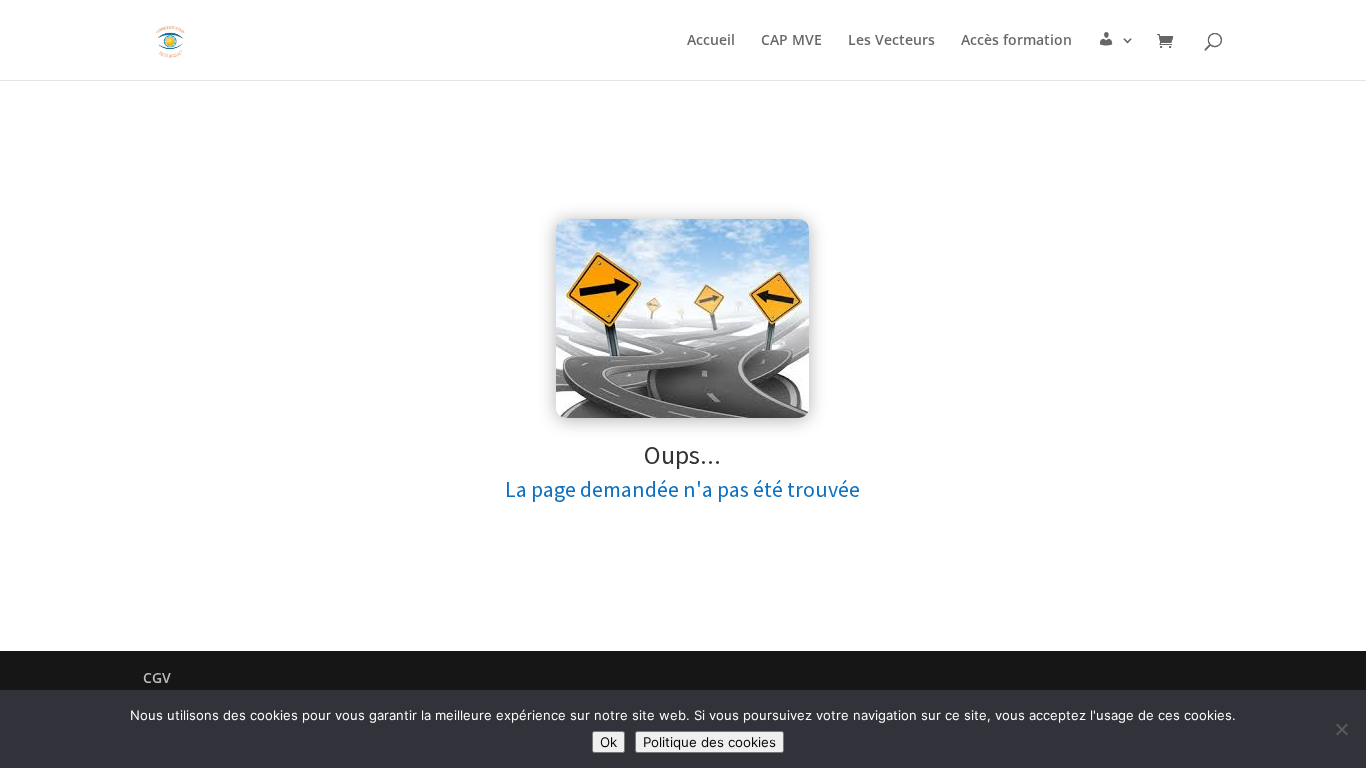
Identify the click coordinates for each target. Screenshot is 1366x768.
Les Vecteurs (891, 41)
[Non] (1341, 729)
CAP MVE (791, 41)
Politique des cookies (709, 742)
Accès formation (1016, 41)
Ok (608, 742)
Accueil (711, 41)
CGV (157, 677)
